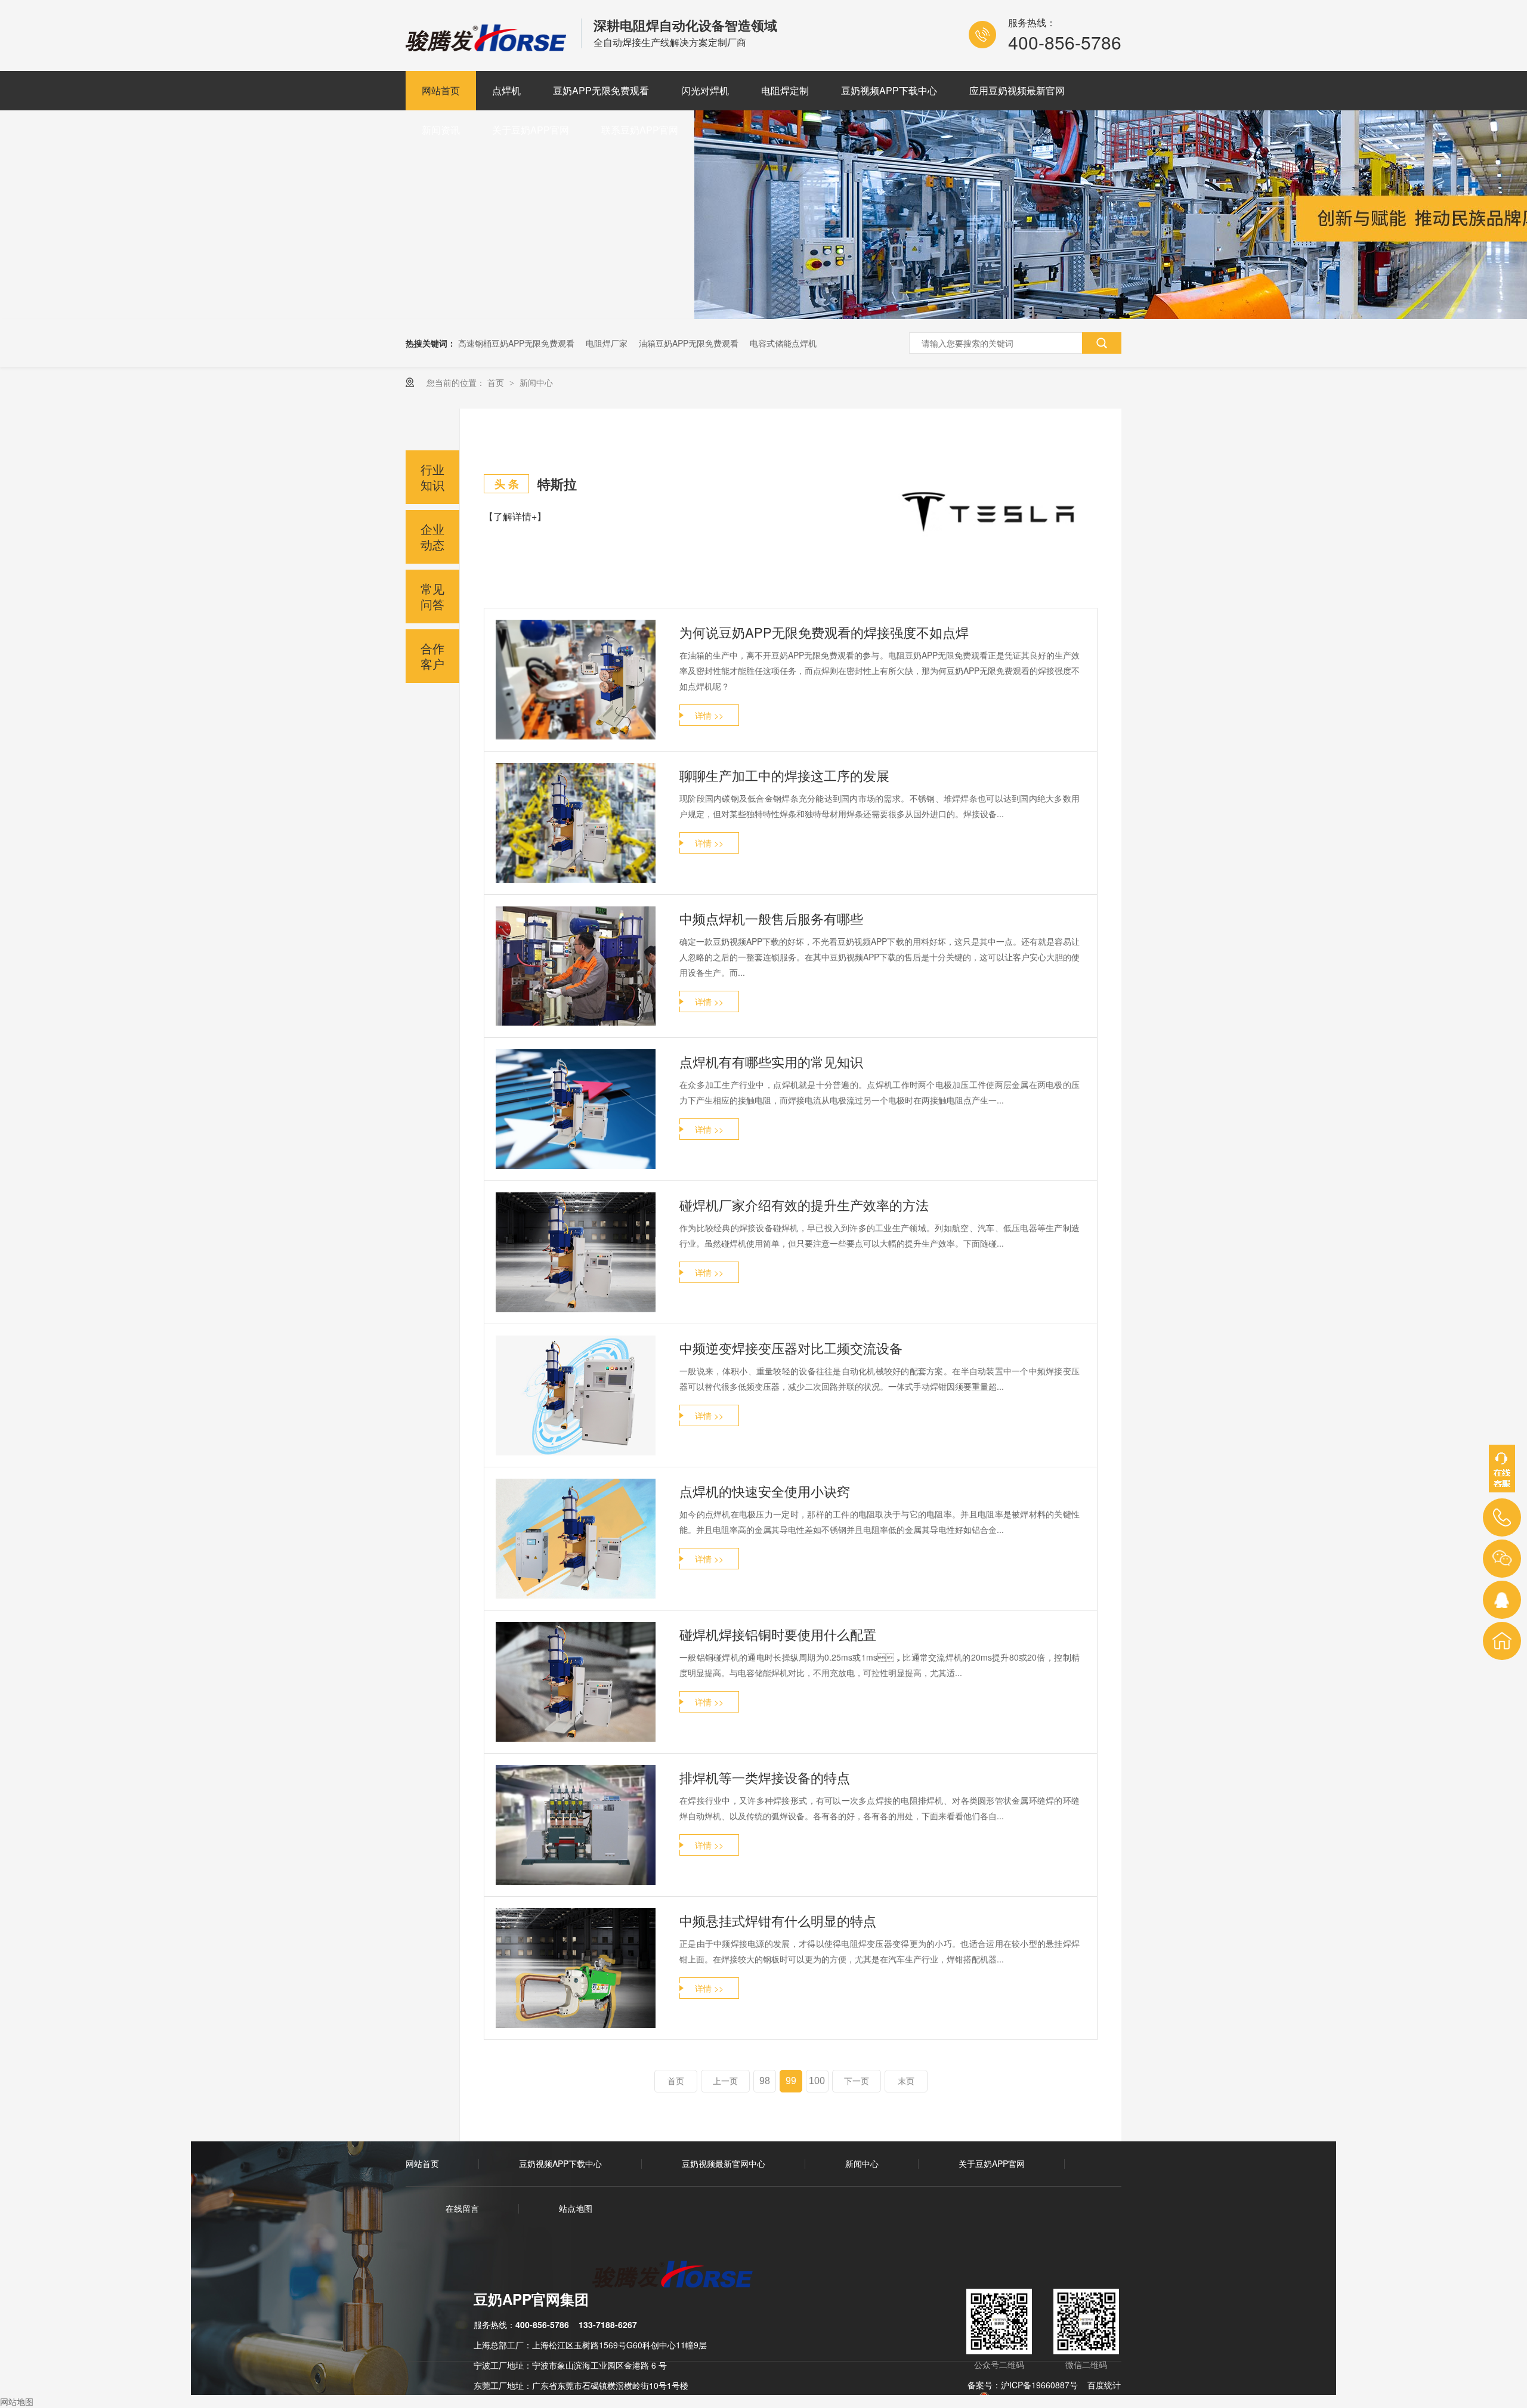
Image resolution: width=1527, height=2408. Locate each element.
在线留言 (462, 2208)
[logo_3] (680, 2276)
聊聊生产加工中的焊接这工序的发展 (784, 775)
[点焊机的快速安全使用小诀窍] (576, 1539)
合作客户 (432, 656)
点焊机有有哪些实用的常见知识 (771, 1061)
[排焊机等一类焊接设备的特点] (576, 1825)
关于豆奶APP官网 (531, 130)
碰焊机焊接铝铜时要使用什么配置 (778, 1634)
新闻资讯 (441, 130)
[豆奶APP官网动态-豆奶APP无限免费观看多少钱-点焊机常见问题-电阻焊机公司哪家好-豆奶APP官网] (487, 47)
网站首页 (441, 90)
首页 (497, 382)
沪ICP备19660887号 (1039, 2385)
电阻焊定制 (785, 90)
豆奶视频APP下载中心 (889, 90)
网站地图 (17, 2401)
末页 (906, 2081)
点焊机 (506, 90)
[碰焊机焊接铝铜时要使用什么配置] (576, 1682)
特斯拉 (557, 484)
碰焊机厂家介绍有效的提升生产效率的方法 (804, 1205)
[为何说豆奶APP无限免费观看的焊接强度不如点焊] (576, 680)
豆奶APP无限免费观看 (601, 90)
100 (817, 2081)
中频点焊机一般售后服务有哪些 (771, 918)
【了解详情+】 (515, 516)
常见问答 (432, 596)
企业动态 (432, 537)
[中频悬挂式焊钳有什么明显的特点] (576, 1968)
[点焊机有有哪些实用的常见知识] (576, 1109)
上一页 (725, 2081)
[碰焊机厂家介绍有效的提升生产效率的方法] (576, 1252)
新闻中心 (536, 382)
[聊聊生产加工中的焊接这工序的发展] (576, 823)
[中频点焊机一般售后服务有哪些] (576, 966)
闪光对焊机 (705, 90)
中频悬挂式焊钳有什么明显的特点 (778, 1920)
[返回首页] (1502, 1641)
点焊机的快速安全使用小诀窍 (765, 1491)
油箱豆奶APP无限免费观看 (689, 343)
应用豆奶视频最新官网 (1017, 90)
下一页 (857, 2081)
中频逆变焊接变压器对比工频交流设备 (791, 1348)
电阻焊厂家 (607, 343)
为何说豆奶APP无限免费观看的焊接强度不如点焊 (824, 632)
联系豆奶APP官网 (640, 130)
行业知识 (432, 477)
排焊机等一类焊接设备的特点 (765, 1777)
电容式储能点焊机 (783, 343)
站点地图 (576, 2208)
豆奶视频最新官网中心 (724, 2163)
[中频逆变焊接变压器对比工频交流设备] (576, 1395)
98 (765, 2081)
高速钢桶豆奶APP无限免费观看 (516, 343)
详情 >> (709, 715)
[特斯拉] (990, 511)
